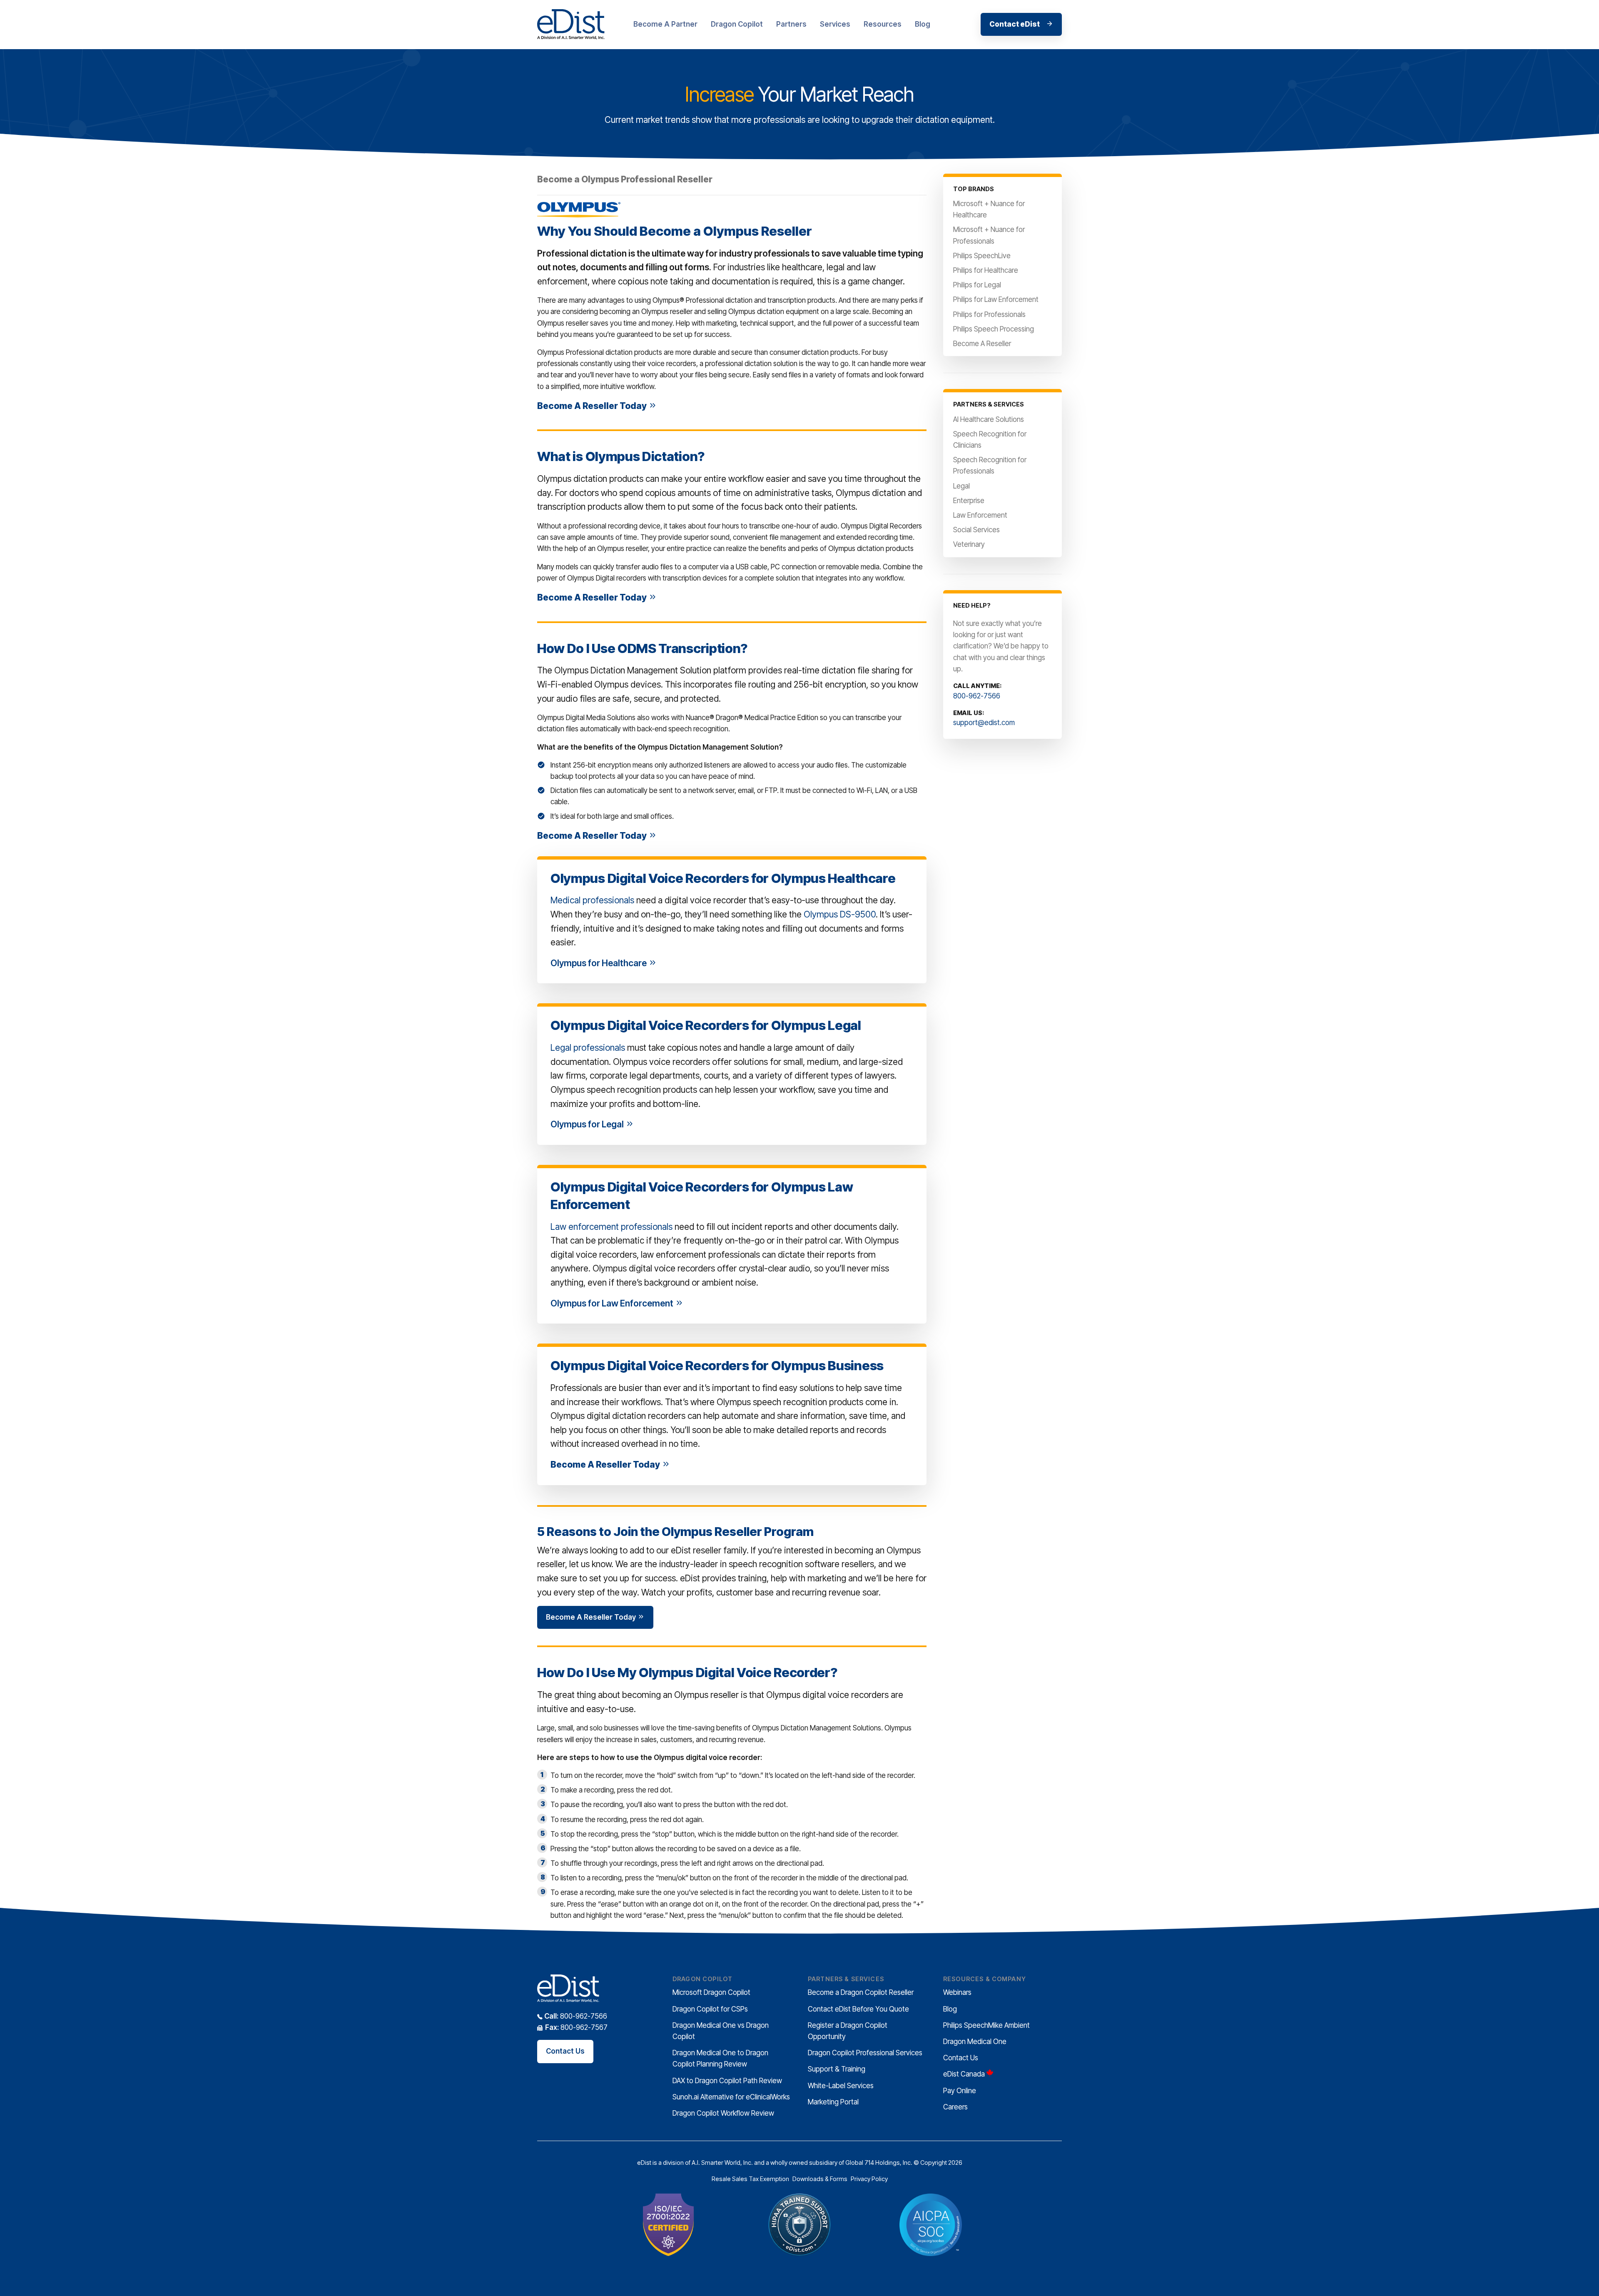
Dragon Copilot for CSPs (710, 2009)
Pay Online (960, 2091)
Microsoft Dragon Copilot (711, 1992)
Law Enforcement (980, 515)
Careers (955, 2107)
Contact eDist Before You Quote (858, 2009)
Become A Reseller (982, 344)
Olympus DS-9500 (840, 914)
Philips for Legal (977, 285)
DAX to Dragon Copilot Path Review (727, 2081)
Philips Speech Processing (994, 329)
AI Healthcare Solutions (989, 419)
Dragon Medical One (975, 2042)
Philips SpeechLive (982, 256)
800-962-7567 (576, 2027)
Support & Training (837, 2069)
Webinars (957, 1992)
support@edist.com (984, 723)
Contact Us (565, 2051)
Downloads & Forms (820, 2179)
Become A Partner (665, 24)
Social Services (976, 530)
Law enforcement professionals (611, 1227)
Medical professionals (592, 900)
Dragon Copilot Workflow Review (723, 2113)
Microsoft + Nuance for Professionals (989, 235)
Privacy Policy (869, 2179)
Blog (923, 24)
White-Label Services (841, 2086)
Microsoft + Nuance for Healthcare (989, 209)
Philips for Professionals (989, 314)
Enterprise (969, 501)
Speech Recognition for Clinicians (990, 440)
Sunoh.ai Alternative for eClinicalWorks (731, 2097)
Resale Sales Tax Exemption (750, 2179)
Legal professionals (588, 1048)
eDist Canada (964, 2074)
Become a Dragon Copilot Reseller (861, 1992)
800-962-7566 (977, 696)
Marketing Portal (833, 2102)
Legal (961, 486)
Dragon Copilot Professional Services (865, 2053)
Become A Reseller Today (593, 406)
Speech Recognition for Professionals (990, 465)
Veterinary (969, 544)
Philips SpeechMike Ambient (986, 2025)
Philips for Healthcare (986, 270)
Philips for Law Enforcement (996, 299)
